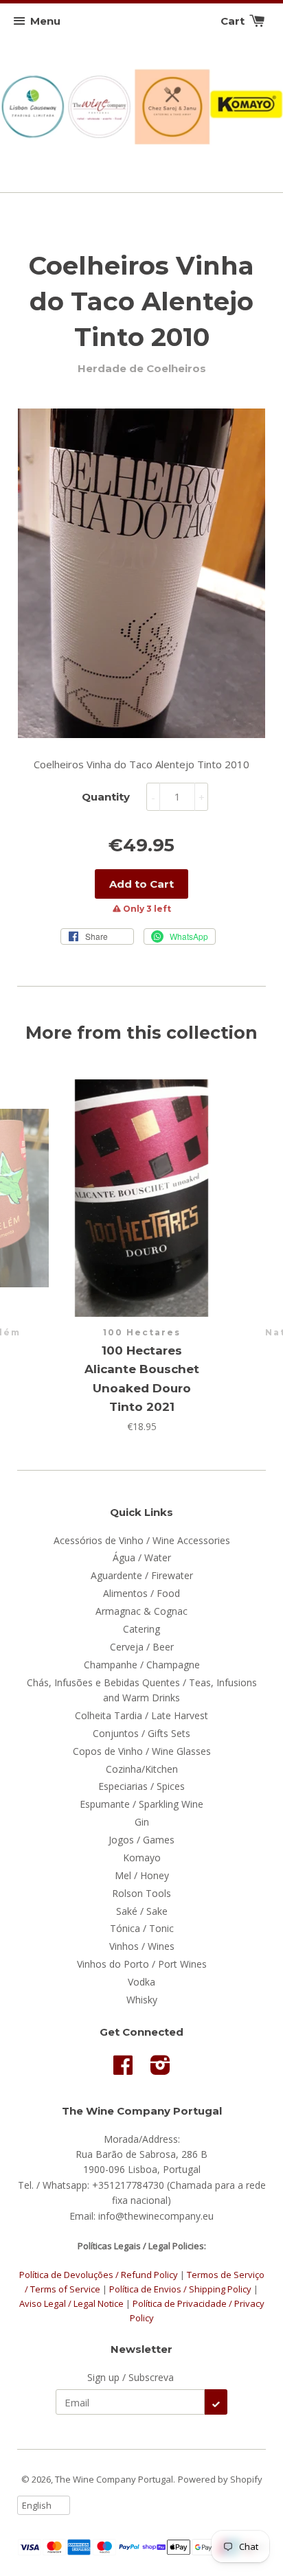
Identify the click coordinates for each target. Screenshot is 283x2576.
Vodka (141, 1982)
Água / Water (142, 1557)
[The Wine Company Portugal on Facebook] (123, 2070)
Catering (141, 1629)
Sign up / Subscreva (131, 2377)
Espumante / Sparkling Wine (141, 1804)
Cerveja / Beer (142, 1647)
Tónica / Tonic (142, 1928)
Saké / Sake (142, 1911)
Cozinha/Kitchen (142, 1769)
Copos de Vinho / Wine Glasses (142, 1751)
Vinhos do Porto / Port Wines (142, 1964)
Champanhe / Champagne (142, 1665)
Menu (45, 21)
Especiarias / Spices (141, 1786)
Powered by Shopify (220, 2479)
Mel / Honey (142, 1875)
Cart (234, 21)
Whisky (142, 2000)
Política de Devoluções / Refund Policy (99, 2275)
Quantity (106, 797)
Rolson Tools (141, 1893)
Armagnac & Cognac (141, 1611)
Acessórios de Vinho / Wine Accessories (142, 1540)
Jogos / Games (141, 1840)
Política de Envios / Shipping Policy (181, 2289)
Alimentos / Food (141, 1593)
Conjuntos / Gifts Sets (141, 1733)
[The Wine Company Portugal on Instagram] (160, 2070)
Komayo (142, 1858)
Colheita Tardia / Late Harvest (141, 1715)
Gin (142, 1822)
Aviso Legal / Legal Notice (71, 2303)
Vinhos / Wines (142, 1946)
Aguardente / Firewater (142, 1575)
